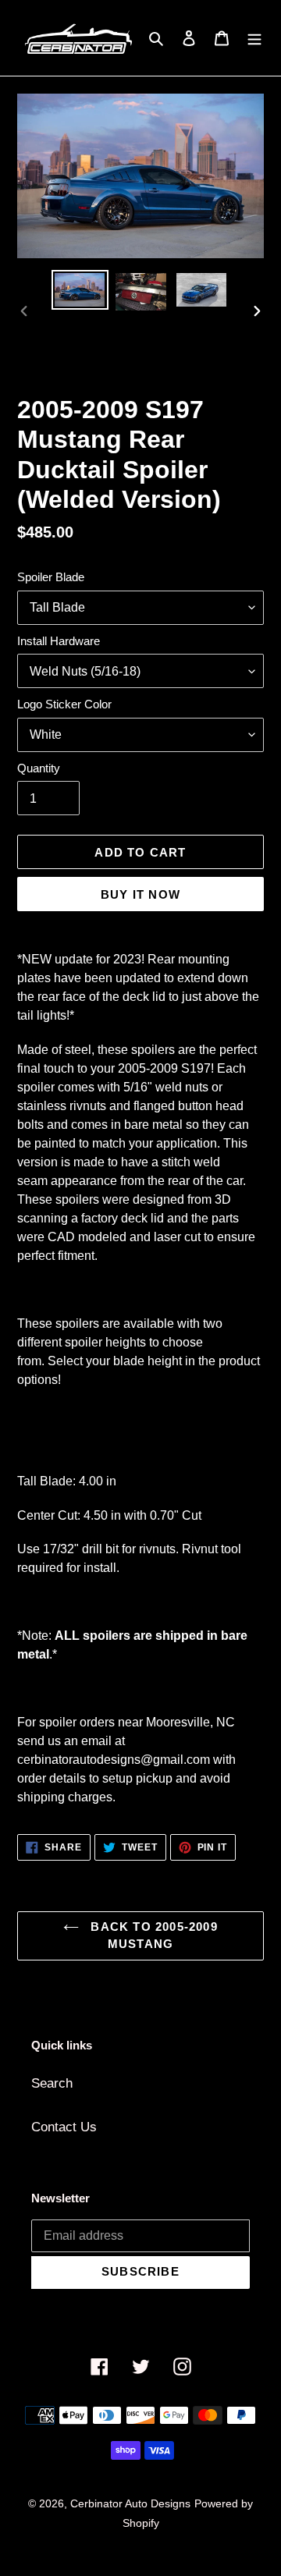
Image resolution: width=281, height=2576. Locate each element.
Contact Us (64, 2127)
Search (52, 2083)
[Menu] (254, 38)
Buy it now (140, 894)
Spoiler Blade (51, 577)
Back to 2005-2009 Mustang (152, 1936)
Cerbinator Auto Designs (130, 2503)
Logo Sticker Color (64, 704)
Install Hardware (59, 641)
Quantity (39, 768)
